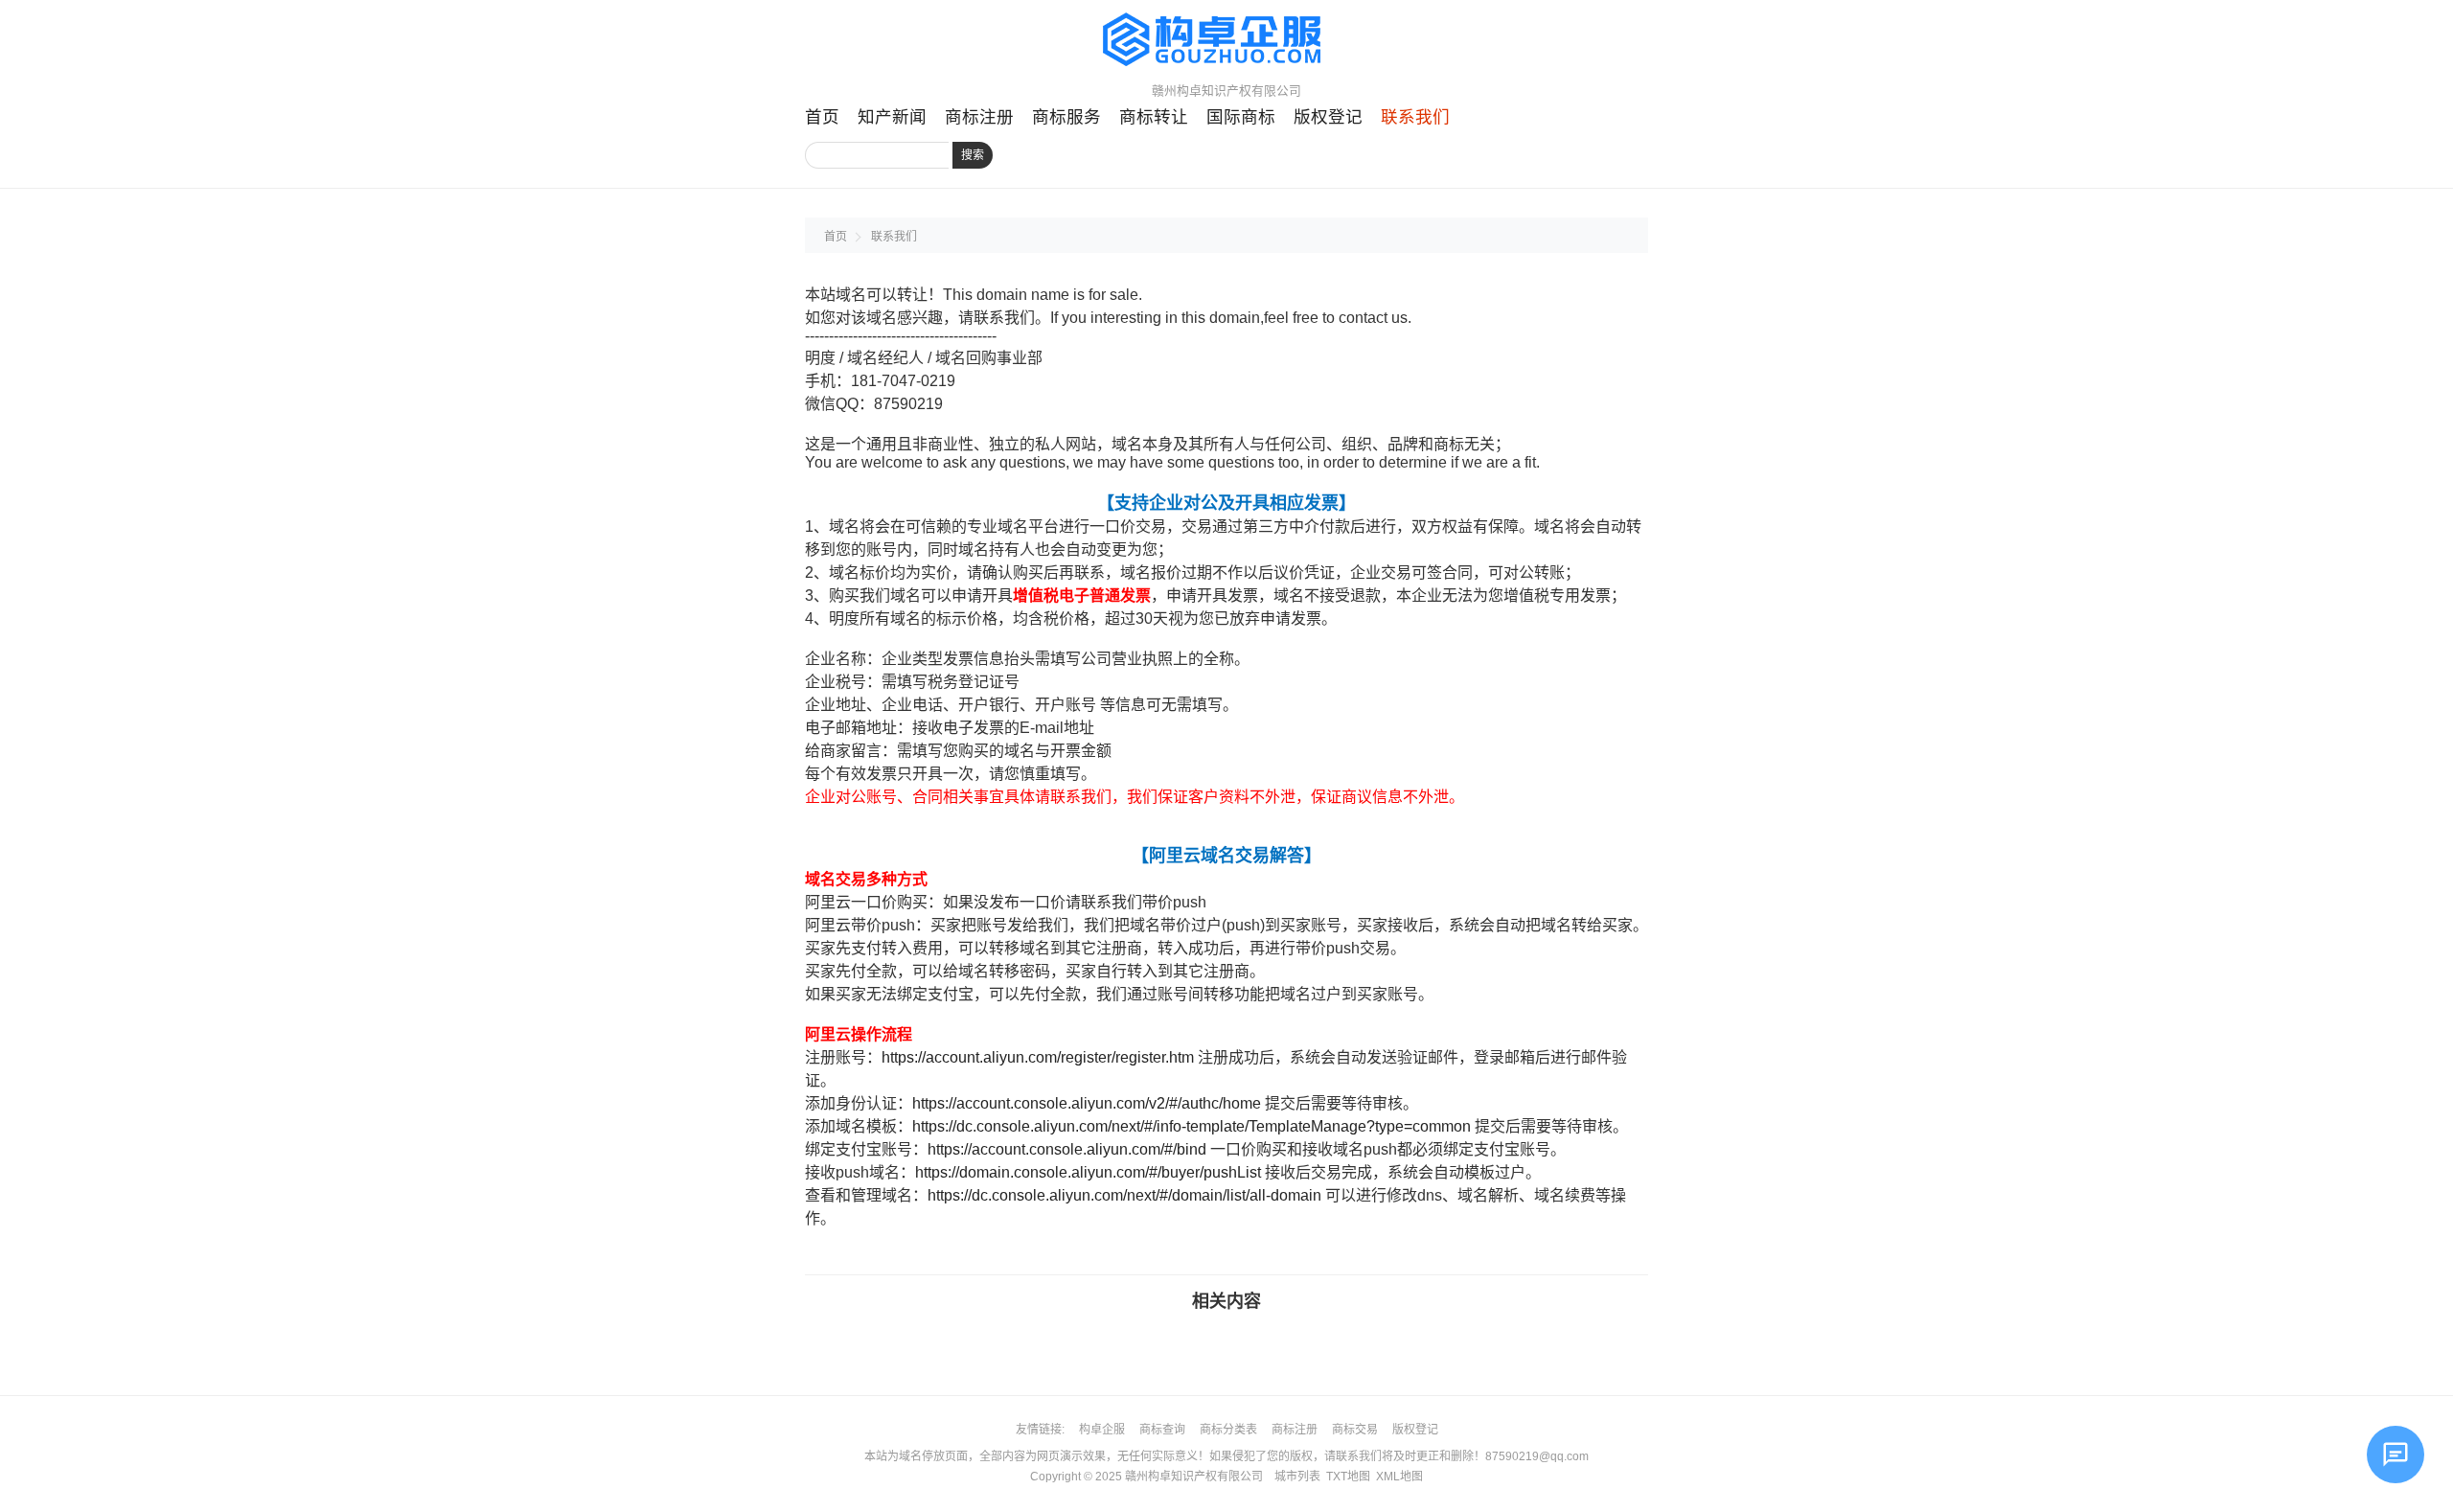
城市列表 (1297, 1477)
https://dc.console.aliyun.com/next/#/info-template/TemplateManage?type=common (1192, 1126)
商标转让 (1154, 117)
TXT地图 (1348, 1477)
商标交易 (1355, 1430)
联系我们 (1415, 117)
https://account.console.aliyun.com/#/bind (1067, 1149)
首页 (822, 117)
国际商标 (1241, 117)
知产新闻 (892, 117)
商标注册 (979, 117)
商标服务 (1066, 117)
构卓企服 (1102, 1430)
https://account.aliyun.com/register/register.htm (1038, 1057)
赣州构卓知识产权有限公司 (1194, 1477)
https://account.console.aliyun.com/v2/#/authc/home (1087, 1103)
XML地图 (1399, 1477)
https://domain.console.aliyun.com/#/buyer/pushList (1088, 1172)
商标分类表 (1228, 1430)
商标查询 (1162, 1430)
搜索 (973, 155)
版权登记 (1328, 117)
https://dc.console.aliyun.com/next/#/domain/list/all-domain (1124, 1195)
